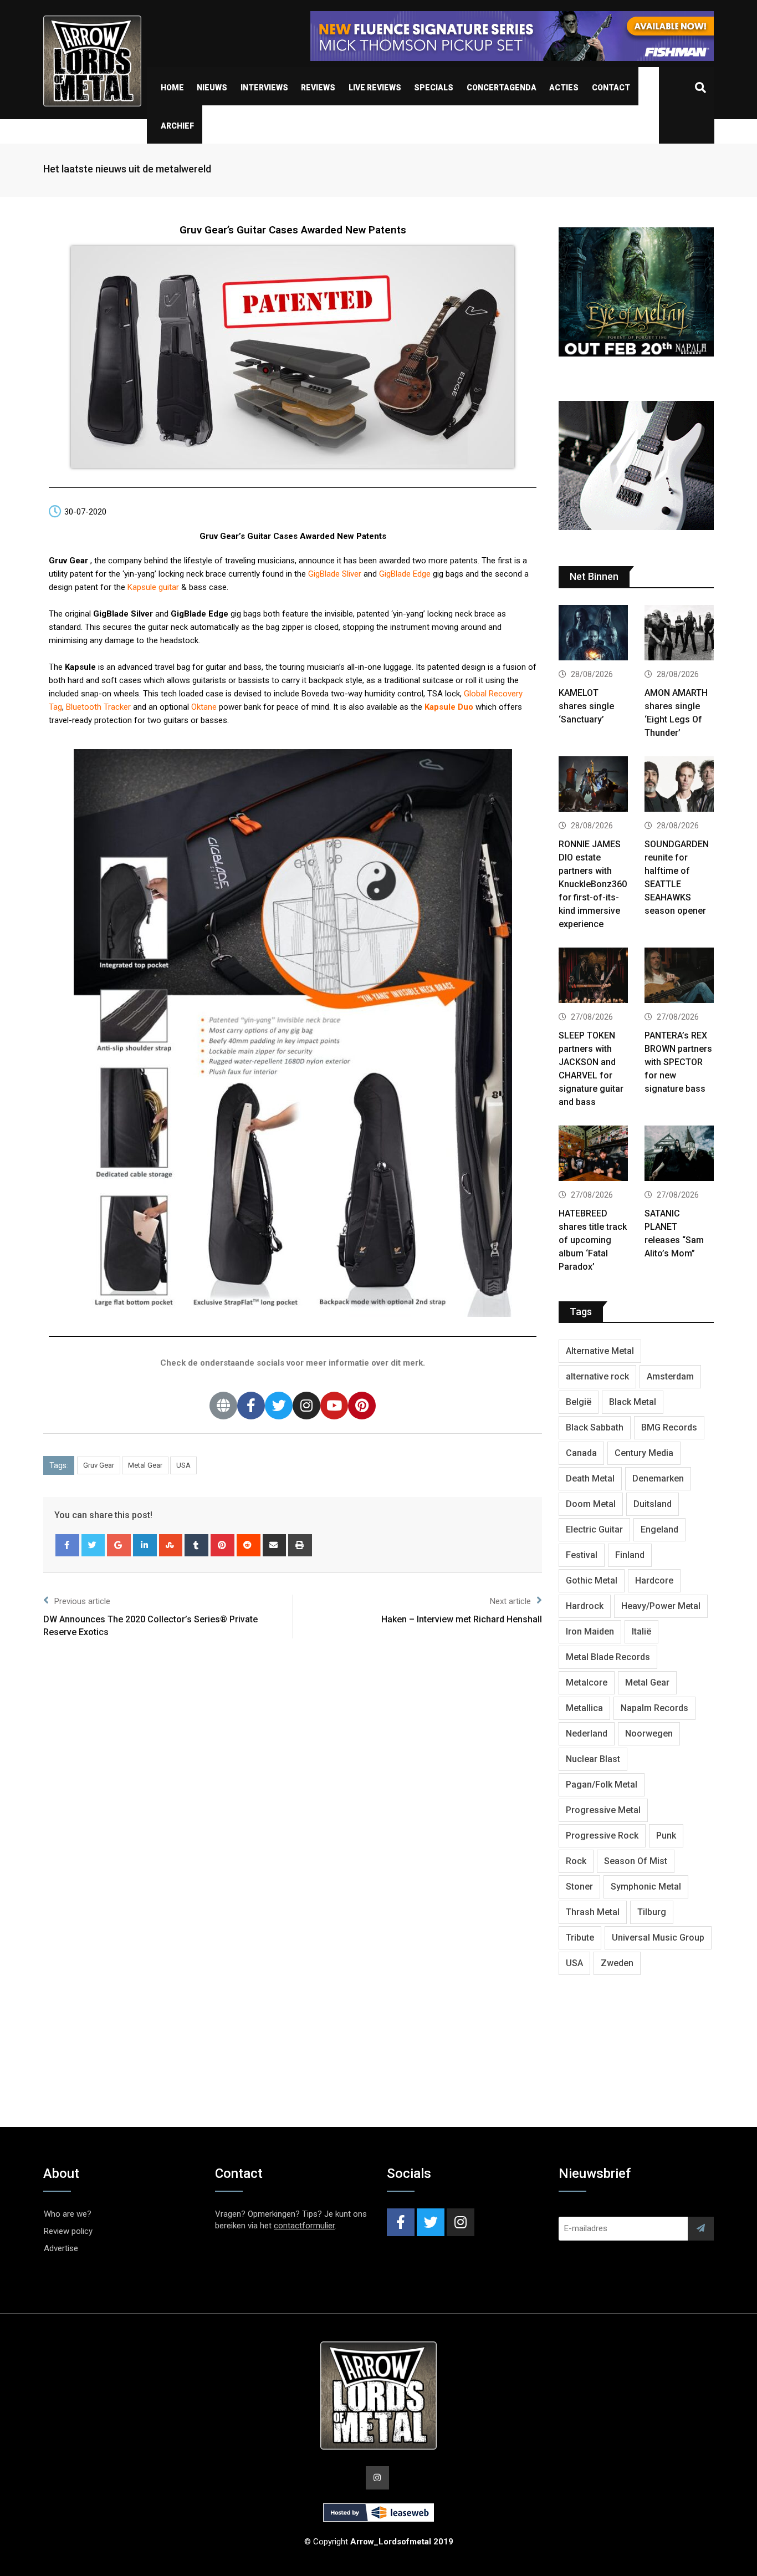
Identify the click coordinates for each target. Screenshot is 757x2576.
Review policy (68, 2231)
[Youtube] (334, 1406)
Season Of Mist (636, 1861)
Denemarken (658, 1478)
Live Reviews (375, 88)
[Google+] (119, 1545)
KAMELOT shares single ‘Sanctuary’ (586, 706)
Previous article (82, 1601)
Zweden (617, 1963)
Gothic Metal (592, 1580)
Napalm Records (654, 1708)
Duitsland (653, 1504)
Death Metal (590, 1478)
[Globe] (223, 1406)
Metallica (584, 1708)
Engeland (659, 1529)
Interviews (264, 88)
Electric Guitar (594, 1529)
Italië (641, 1631)
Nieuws (212, 88)
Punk (666, 1836)
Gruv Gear (99, 1465)
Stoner (579, 1887)
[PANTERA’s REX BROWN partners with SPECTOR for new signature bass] (679, 977)
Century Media (644, 1453)
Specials (434, 88)
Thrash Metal (593, 1912)
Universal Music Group (658, 1938)
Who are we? (68, 2214)
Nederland (587, 1734)
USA (183, 1465)
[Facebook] (251, 1406)
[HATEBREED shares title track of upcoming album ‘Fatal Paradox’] (593, 1155)
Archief (177, 126)
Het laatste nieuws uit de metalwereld (127, 169)
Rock (576, 1861)
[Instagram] (306, 1406)
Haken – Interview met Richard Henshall (462, 1619)
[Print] (300, 1545)
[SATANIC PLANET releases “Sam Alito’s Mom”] (679, 1155)
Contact (611, 88)
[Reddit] (249, 1545)
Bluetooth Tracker (98, 707)
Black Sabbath (595, 1427)
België (579, 1402)
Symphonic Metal (646, 1887)
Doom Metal (591, 1504)
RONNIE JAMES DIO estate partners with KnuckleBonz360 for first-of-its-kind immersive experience (593, 884)
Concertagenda (502, 88)
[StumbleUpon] (171, 1545)
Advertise (61, 2248)
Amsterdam (670, 1376)
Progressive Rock (602, 1836)
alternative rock (597, 1376)
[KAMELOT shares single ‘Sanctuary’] (593, 634)
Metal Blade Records (608, 1657)
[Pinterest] (362, 1406)
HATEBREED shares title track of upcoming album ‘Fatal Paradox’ (593, 1240)
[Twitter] (279, 1406)
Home (172, 88)
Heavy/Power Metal (661, 1606)
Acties (564, 88)
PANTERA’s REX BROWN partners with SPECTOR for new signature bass (678, 1062)
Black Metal (633, 1402)
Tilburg (652, 1912)
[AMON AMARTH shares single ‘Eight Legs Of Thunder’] (679, 634)
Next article (510, 1601)
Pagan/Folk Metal (602, 1785)
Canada (581, 1453)
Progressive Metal (603, 1810)
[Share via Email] (275, 1545)
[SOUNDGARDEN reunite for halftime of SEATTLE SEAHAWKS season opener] (679, 785)
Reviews (318, 88)
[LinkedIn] (145, 1545)
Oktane (204, 707)
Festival (582, 1555)
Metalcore (587, 1682)
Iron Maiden (590, 1631)
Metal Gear (145, 1465)
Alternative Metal (600, 1351)
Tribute (580, 1938)
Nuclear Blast (593, 1759)
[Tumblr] (196, 1545)
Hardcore (654, 1580)
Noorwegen (649, 1734)
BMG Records (669, 1427)
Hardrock (585, 1606)
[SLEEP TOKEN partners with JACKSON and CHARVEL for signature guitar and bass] (593, 977)
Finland (630, 1555)
